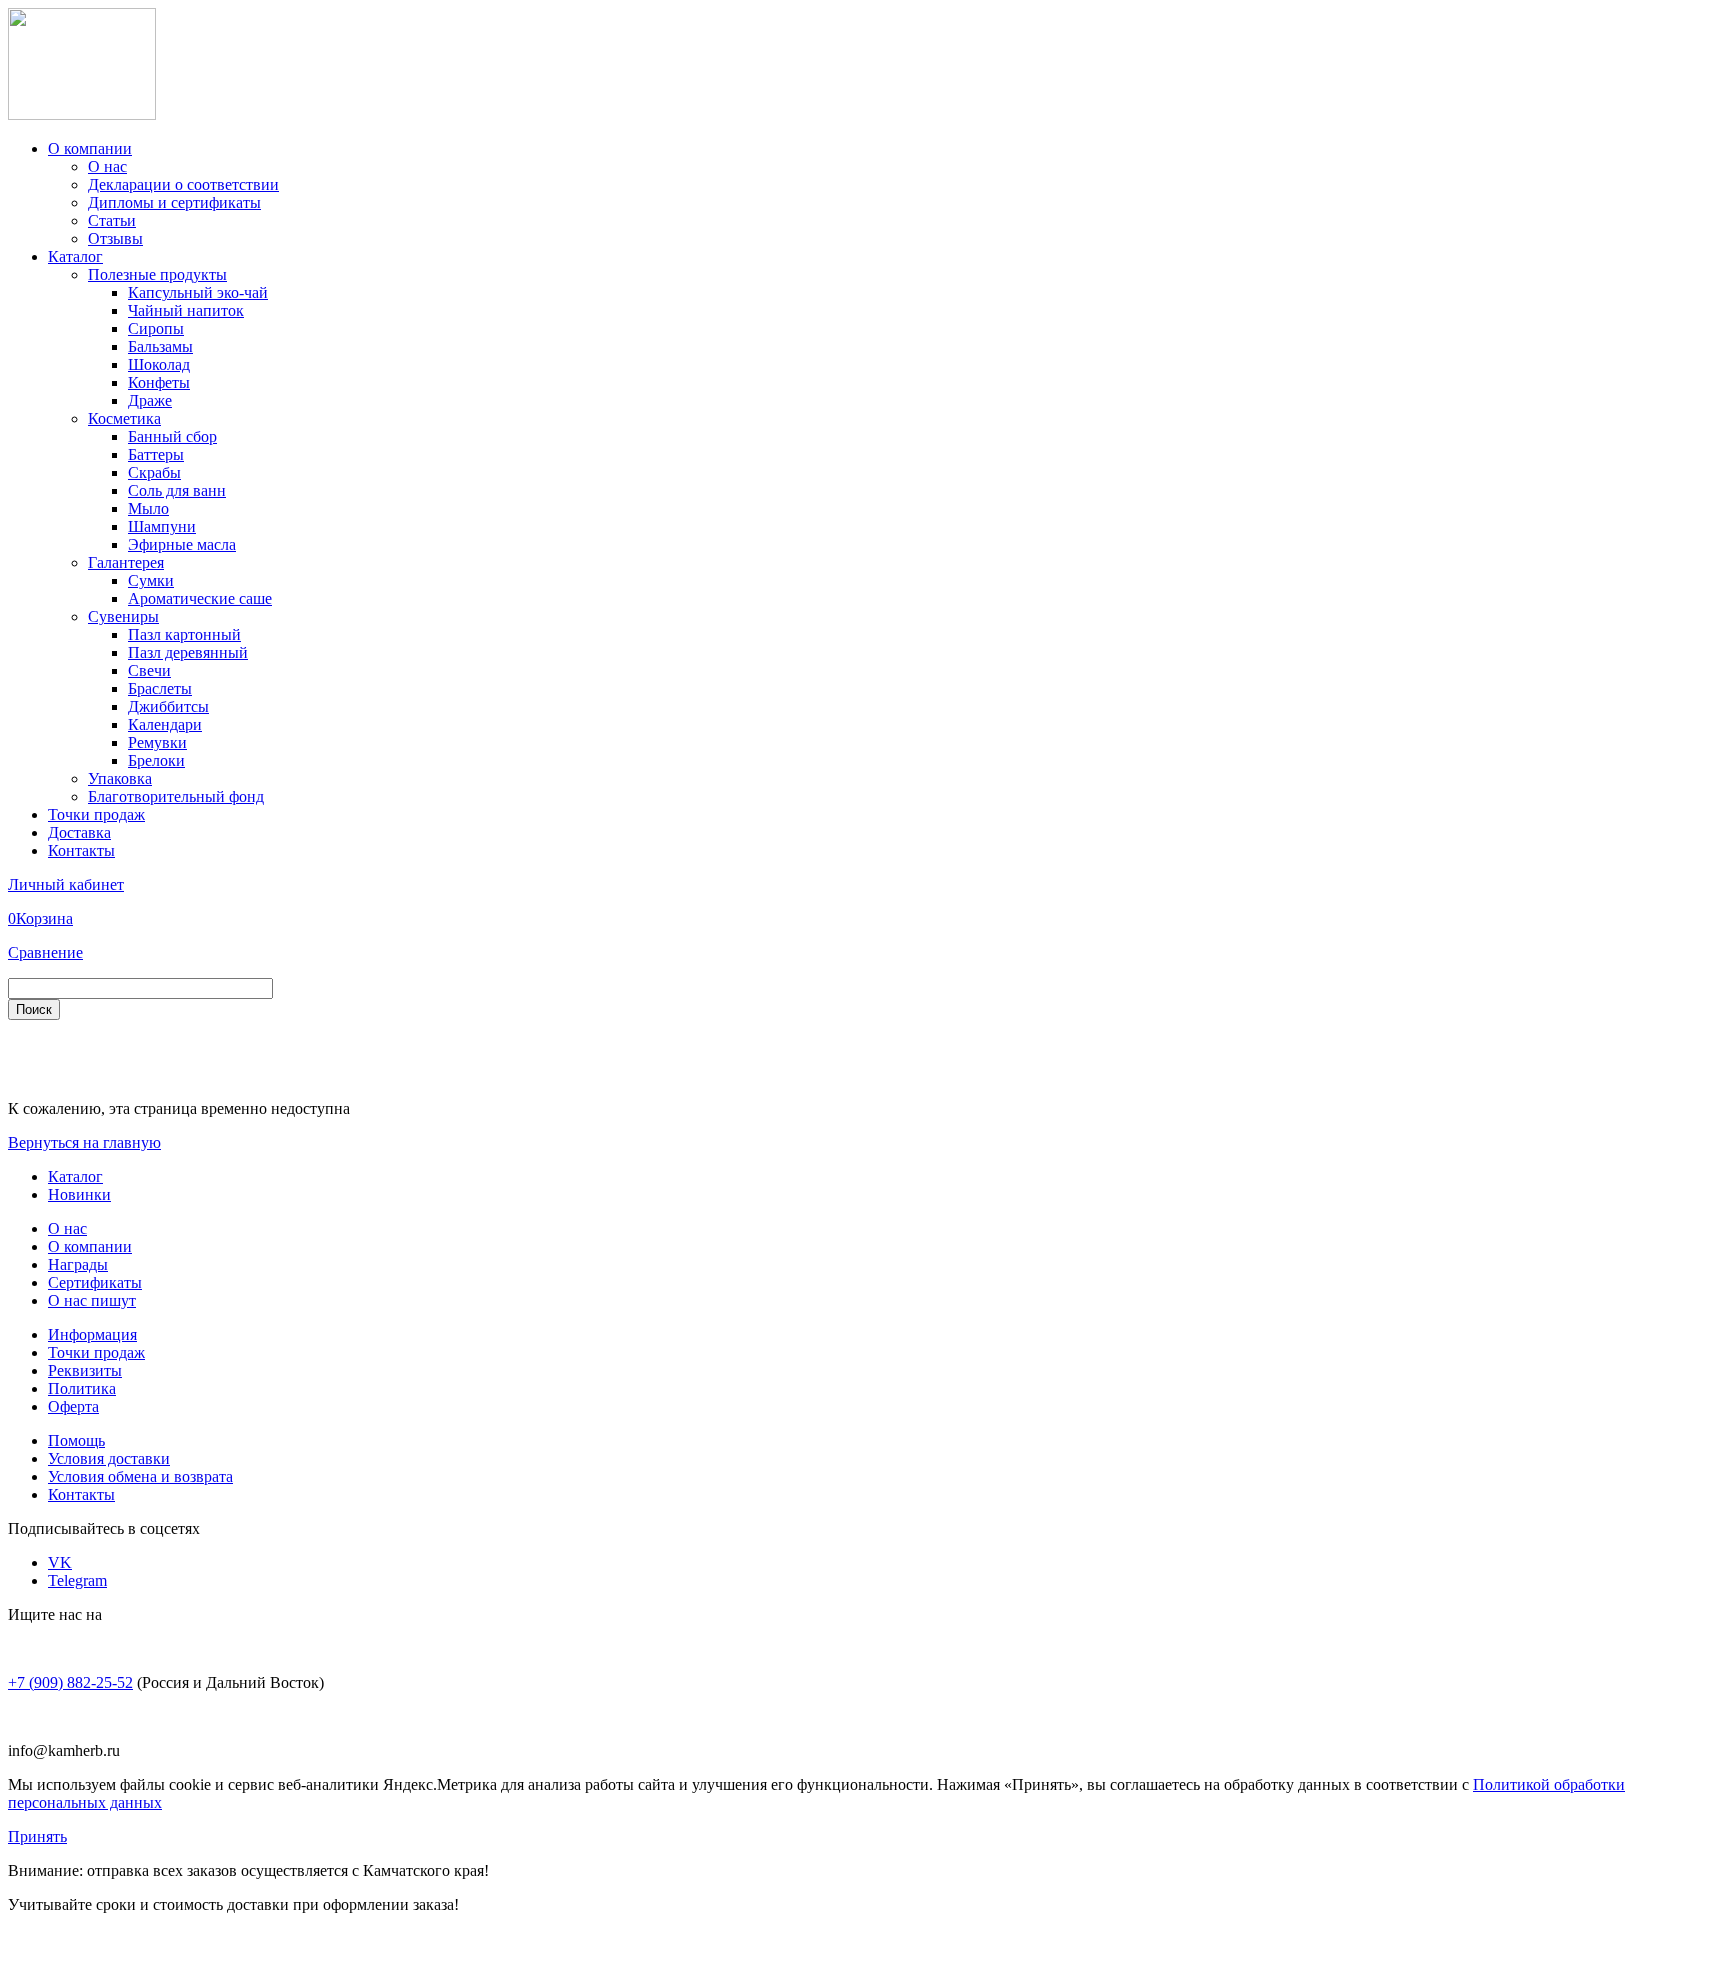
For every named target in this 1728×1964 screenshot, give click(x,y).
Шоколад (159, 364)
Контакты (81, 850)
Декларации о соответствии (183, 184)
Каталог (75, 256)
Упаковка (120, 778)
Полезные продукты (157, 274)
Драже (150, 400)
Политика (82, 1388)
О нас (107, 166)
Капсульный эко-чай (198, 292)
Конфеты (159, 382)
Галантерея (126, 562)
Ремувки (157, 742)
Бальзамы (160, 346)
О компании (90, 148)
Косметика (124, 418)
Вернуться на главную (84, 1142)
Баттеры (156, 454)
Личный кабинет (66, 884)
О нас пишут (92, 1300)
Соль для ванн (177, 490)
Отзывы (115, 238)
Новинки (79, 1194)
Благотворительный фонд (176, 796)
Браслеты (160, 688)
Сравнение (45, 952)
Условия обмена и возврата (140, 1476)
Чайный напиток (186, 310)
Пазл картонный (184, 634)
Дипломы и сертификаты (174, 202)
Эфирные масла (182, 544)
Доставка (79, 832)
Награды (78, 1264)
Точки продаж (96, 814)
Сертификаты (95, 1282)
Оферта (73, 1406)
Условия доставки (109, 1458)
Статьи (112, 220)
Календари (165, 724)
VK (60, 1562)
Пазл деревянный (188, 652)
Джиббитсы (168, 706)
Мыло (148, 508)
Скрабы (154, 472)
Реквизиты (85, 1370)
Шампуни (162, 526)
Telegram (77, 1580)
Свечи (149, 670)
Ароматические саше (200, 598)
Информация (92, 1334)
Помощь (76, 1440)
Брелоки (156, 760)
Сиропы (156, 328)
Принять (37, 1836)
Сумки (151, 580)
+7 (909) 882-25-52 (70, 1682)
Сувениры (123, 616)
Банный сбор (172, 436)
